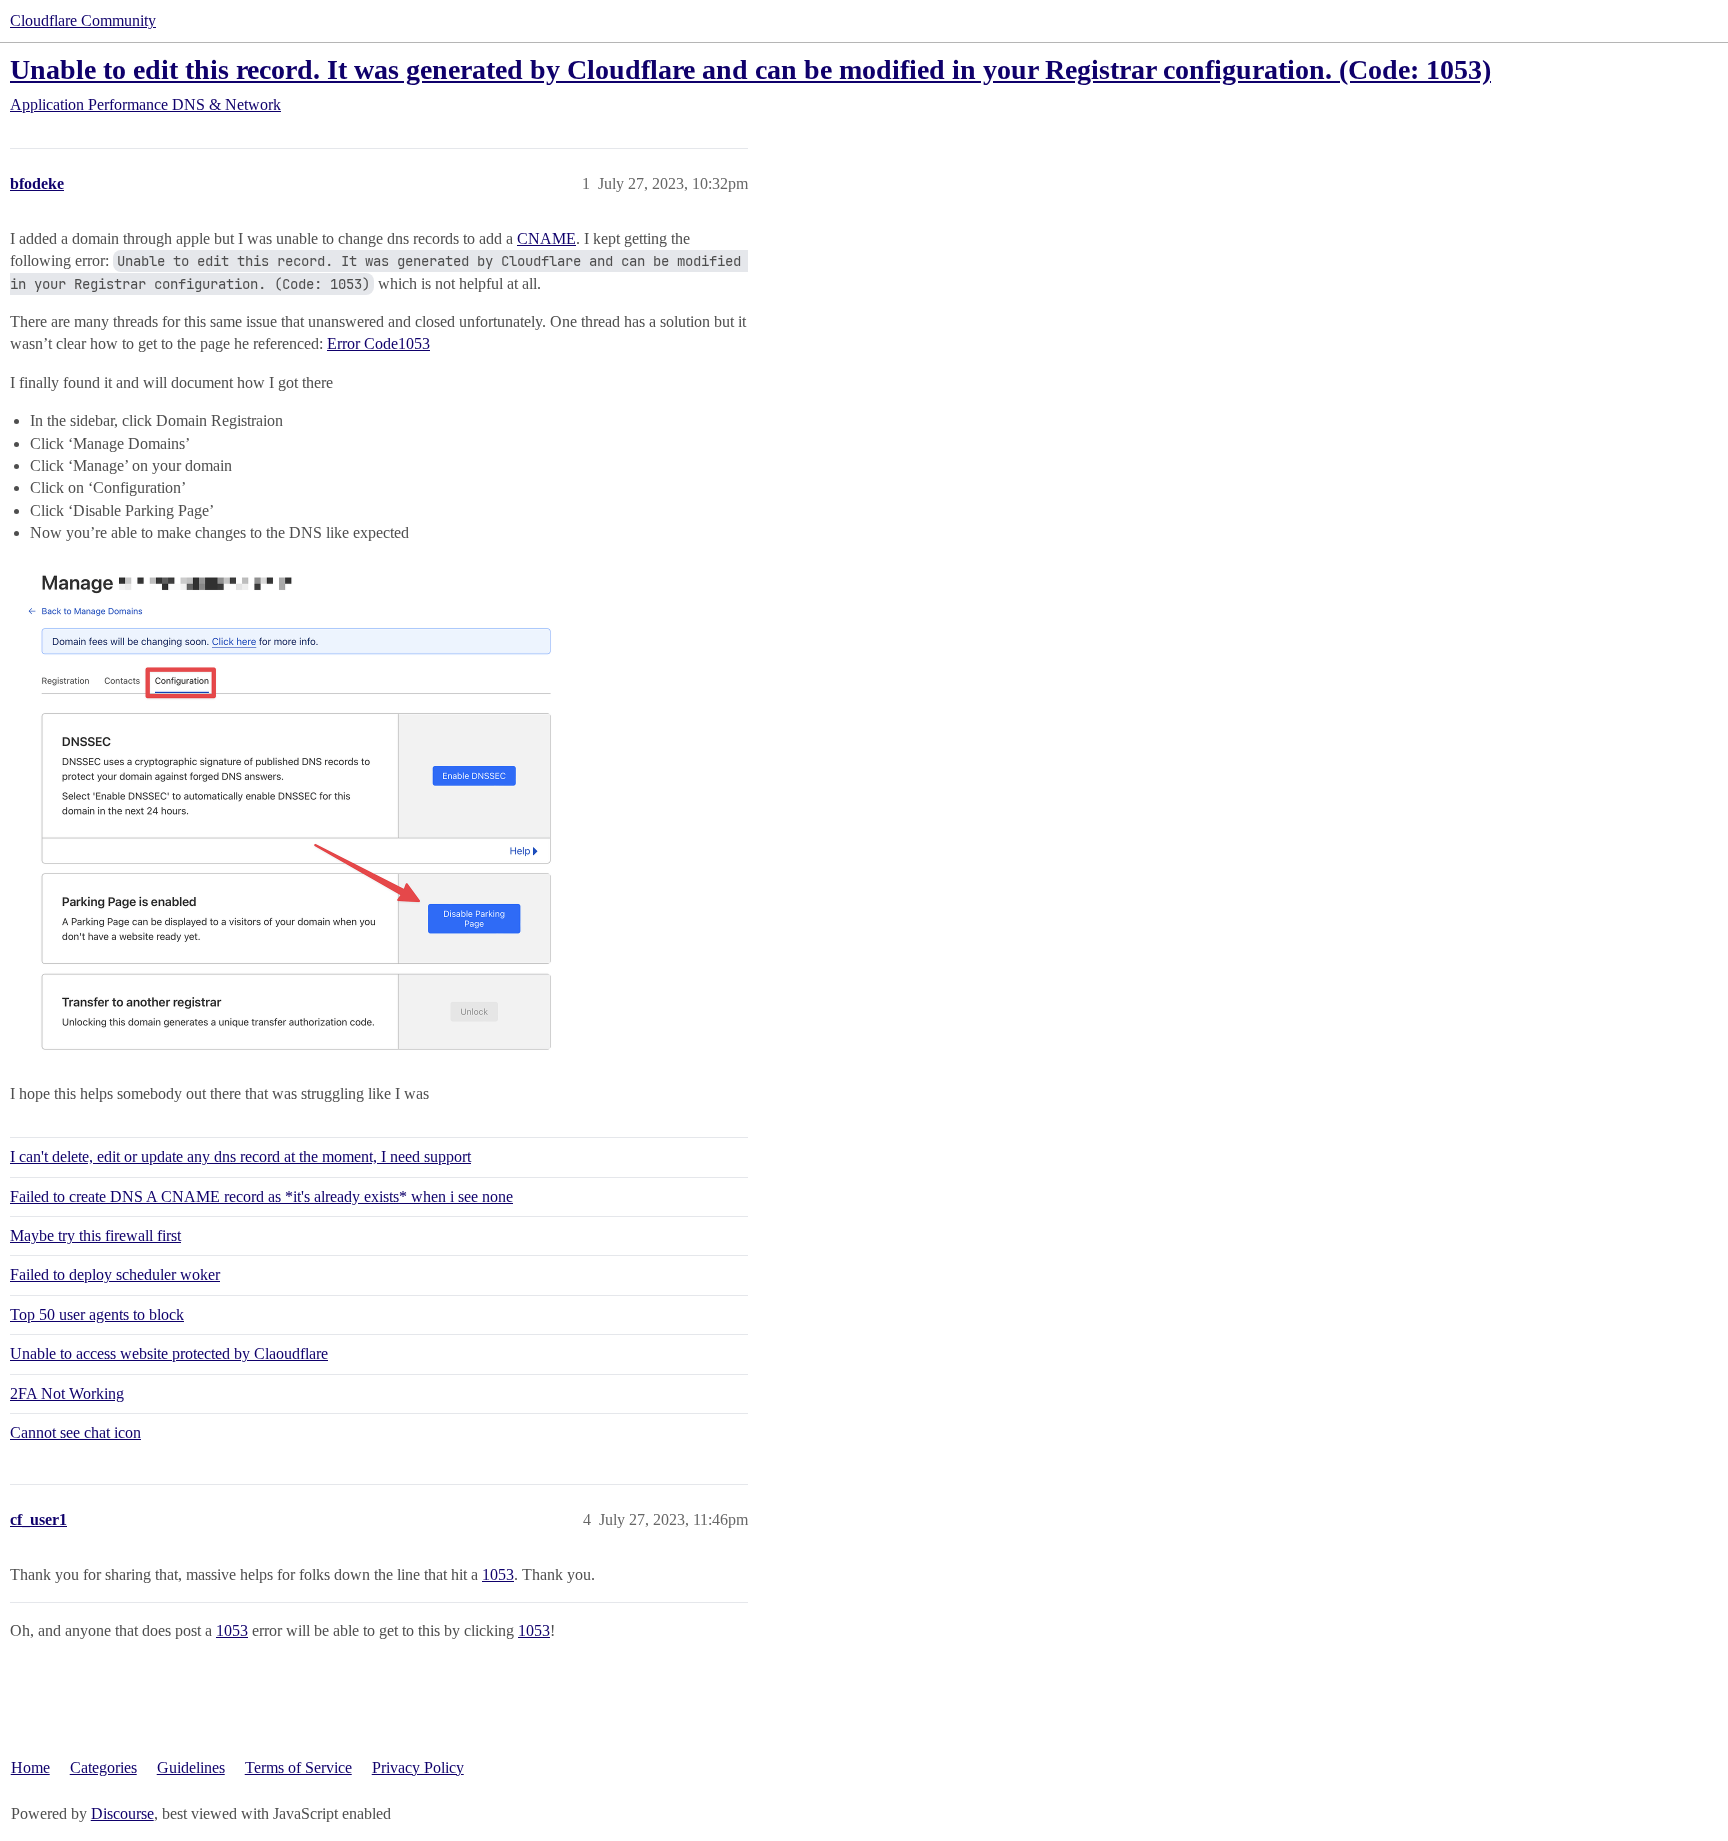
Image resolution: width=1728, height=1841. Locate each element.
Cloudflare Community (83, 20)
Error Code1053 (378, 343)
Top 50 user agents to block (97, 1314)
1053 (498, 1574)
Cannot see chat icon (75, 1432)
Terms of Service (298, 1767)
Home (30, 1767)
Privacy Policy (418, 1767)
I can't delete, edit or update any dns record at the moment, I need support (240, 1156)
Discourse (122, 1813)
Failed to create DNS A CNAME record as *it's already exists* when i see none (261, 1196)
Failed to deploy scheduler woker (115, 1274)
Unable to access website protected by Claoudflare (169, 1353)
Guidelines (191, 1767)
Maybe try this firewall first (95, 1235)
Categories (103, 1767)
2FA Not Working (67, 1393)
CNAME (546, 238)
